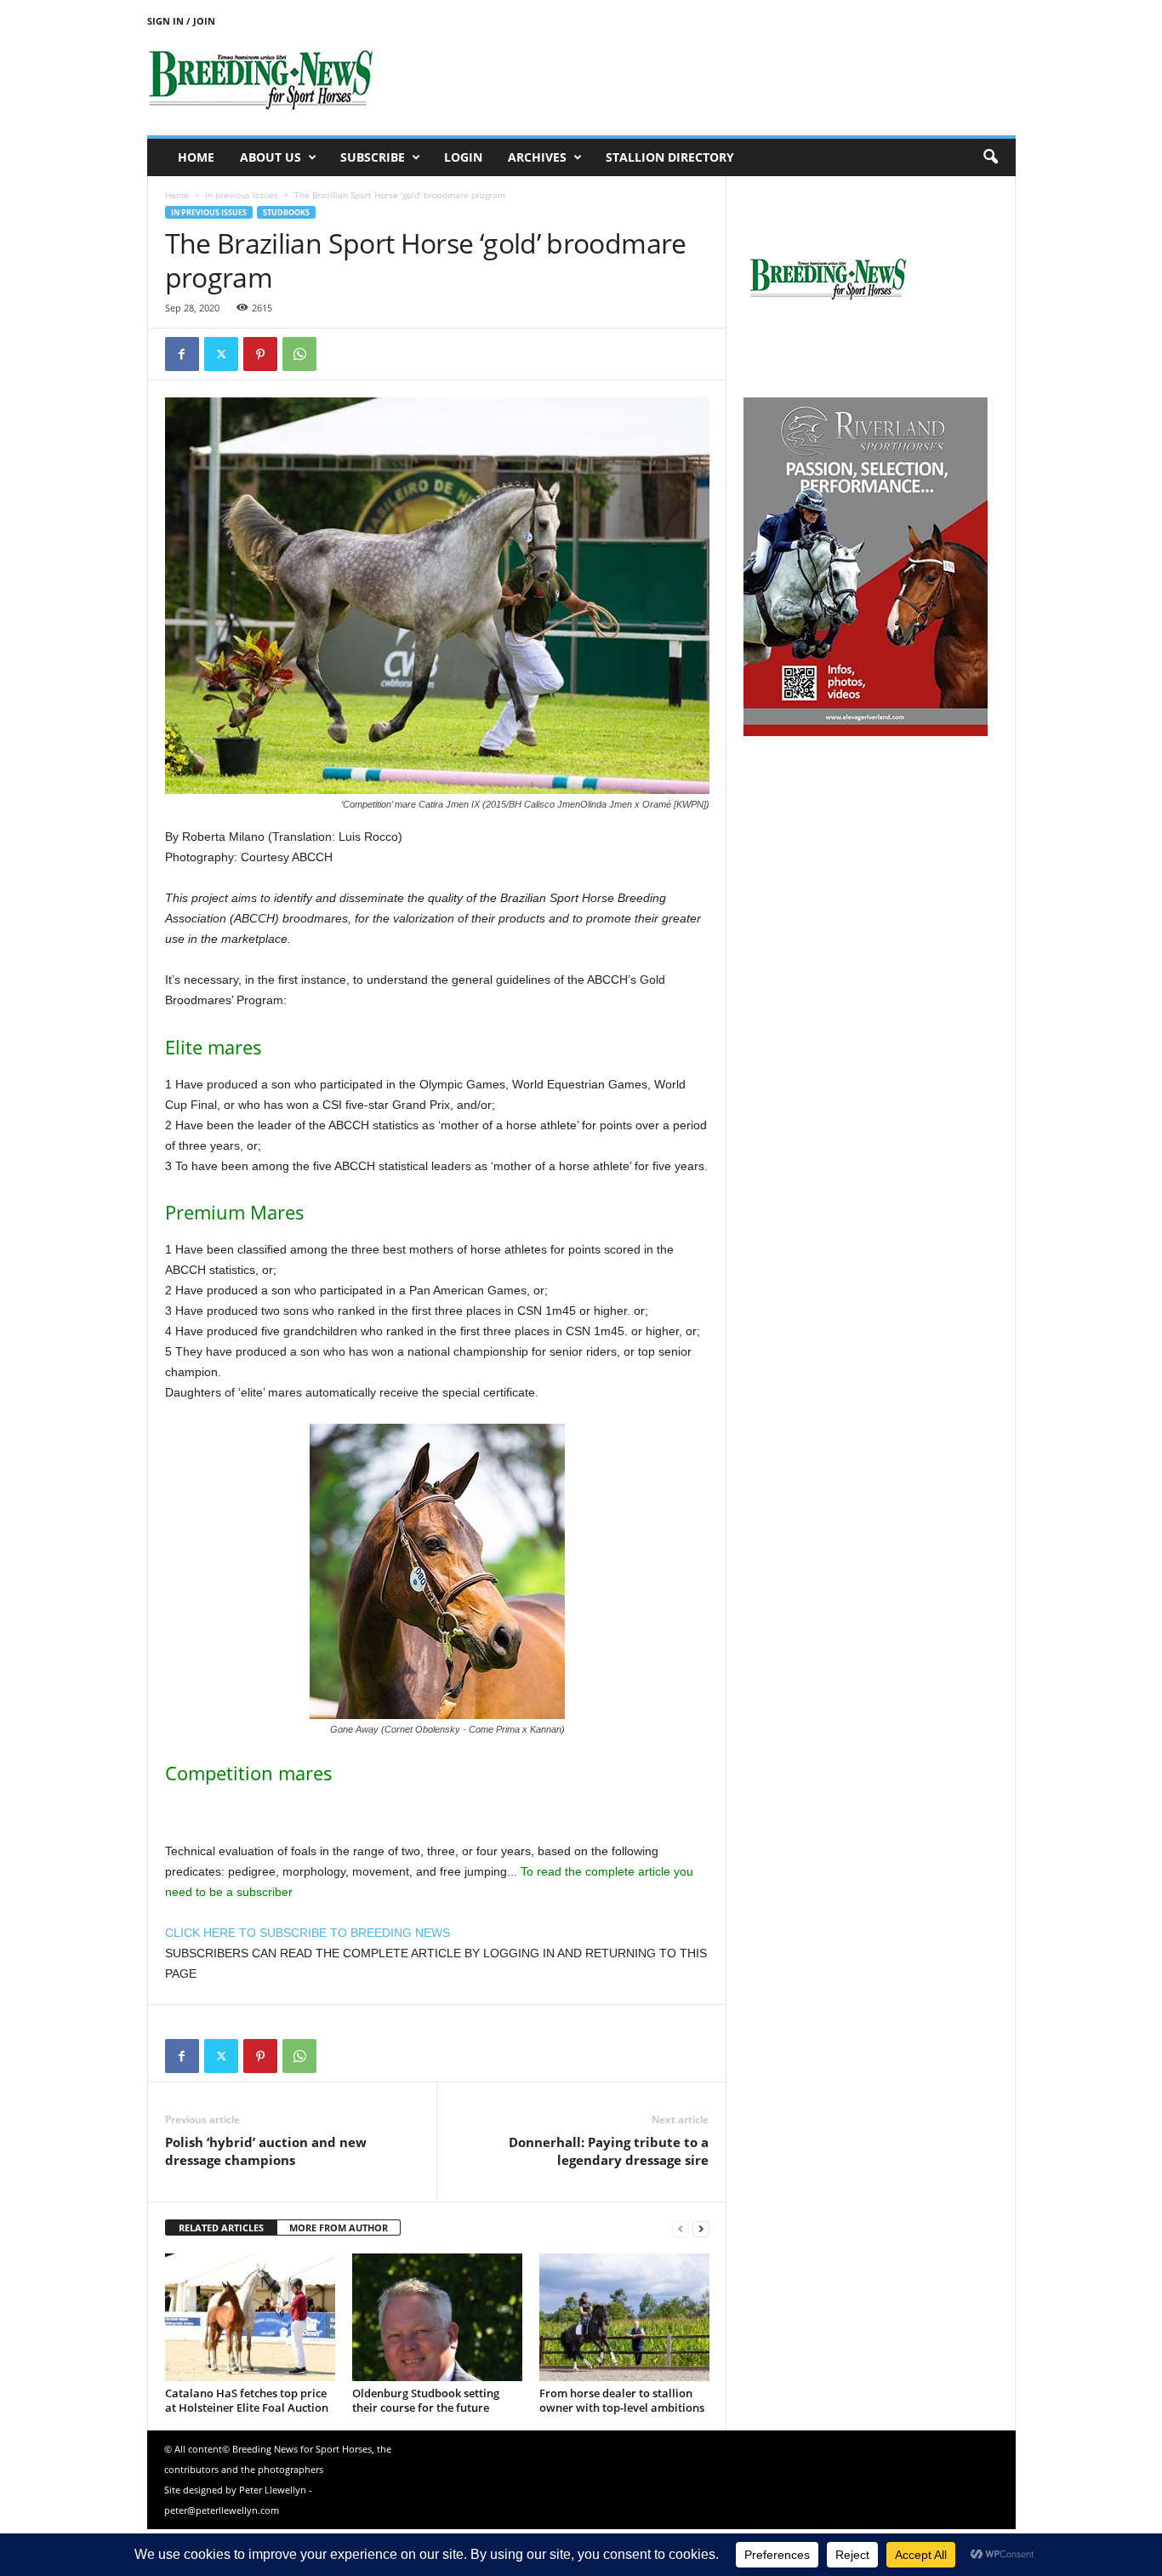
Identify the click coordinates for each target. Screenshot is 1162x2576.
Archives (537, 157)
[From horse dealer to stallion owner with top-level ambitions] (624, 2317)
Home (196, 157)
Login (463, 157)
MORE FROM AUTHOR (339, 2228)
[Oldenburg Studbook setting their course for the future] (437, 2317)
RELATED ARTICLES (221, 2228)
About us (271, 157)
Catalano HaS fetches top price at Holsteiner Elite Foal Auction (247, 2400)
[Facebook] (182, 354)
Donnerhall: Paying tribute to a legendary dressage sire (609, 2151)
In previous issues (242, 195)
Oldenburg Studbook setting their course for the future (426, 2400)
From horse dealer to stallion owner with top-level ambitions (622, 2400)
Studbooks (286, 212)
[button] (990, 157)
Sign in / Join (181, 21)
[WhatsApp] (299, 354)
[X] (221, 354)
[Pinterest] (260, 354)
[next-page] (701, 2228)
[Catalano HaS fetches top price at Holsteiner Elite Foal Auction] (250, 2317)
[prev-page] (681, 2228)
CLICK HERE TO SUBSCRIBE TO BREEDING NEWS (308, 1933)
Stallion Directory (670, 157)
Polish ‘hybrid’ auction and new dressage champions (266, 2151)
